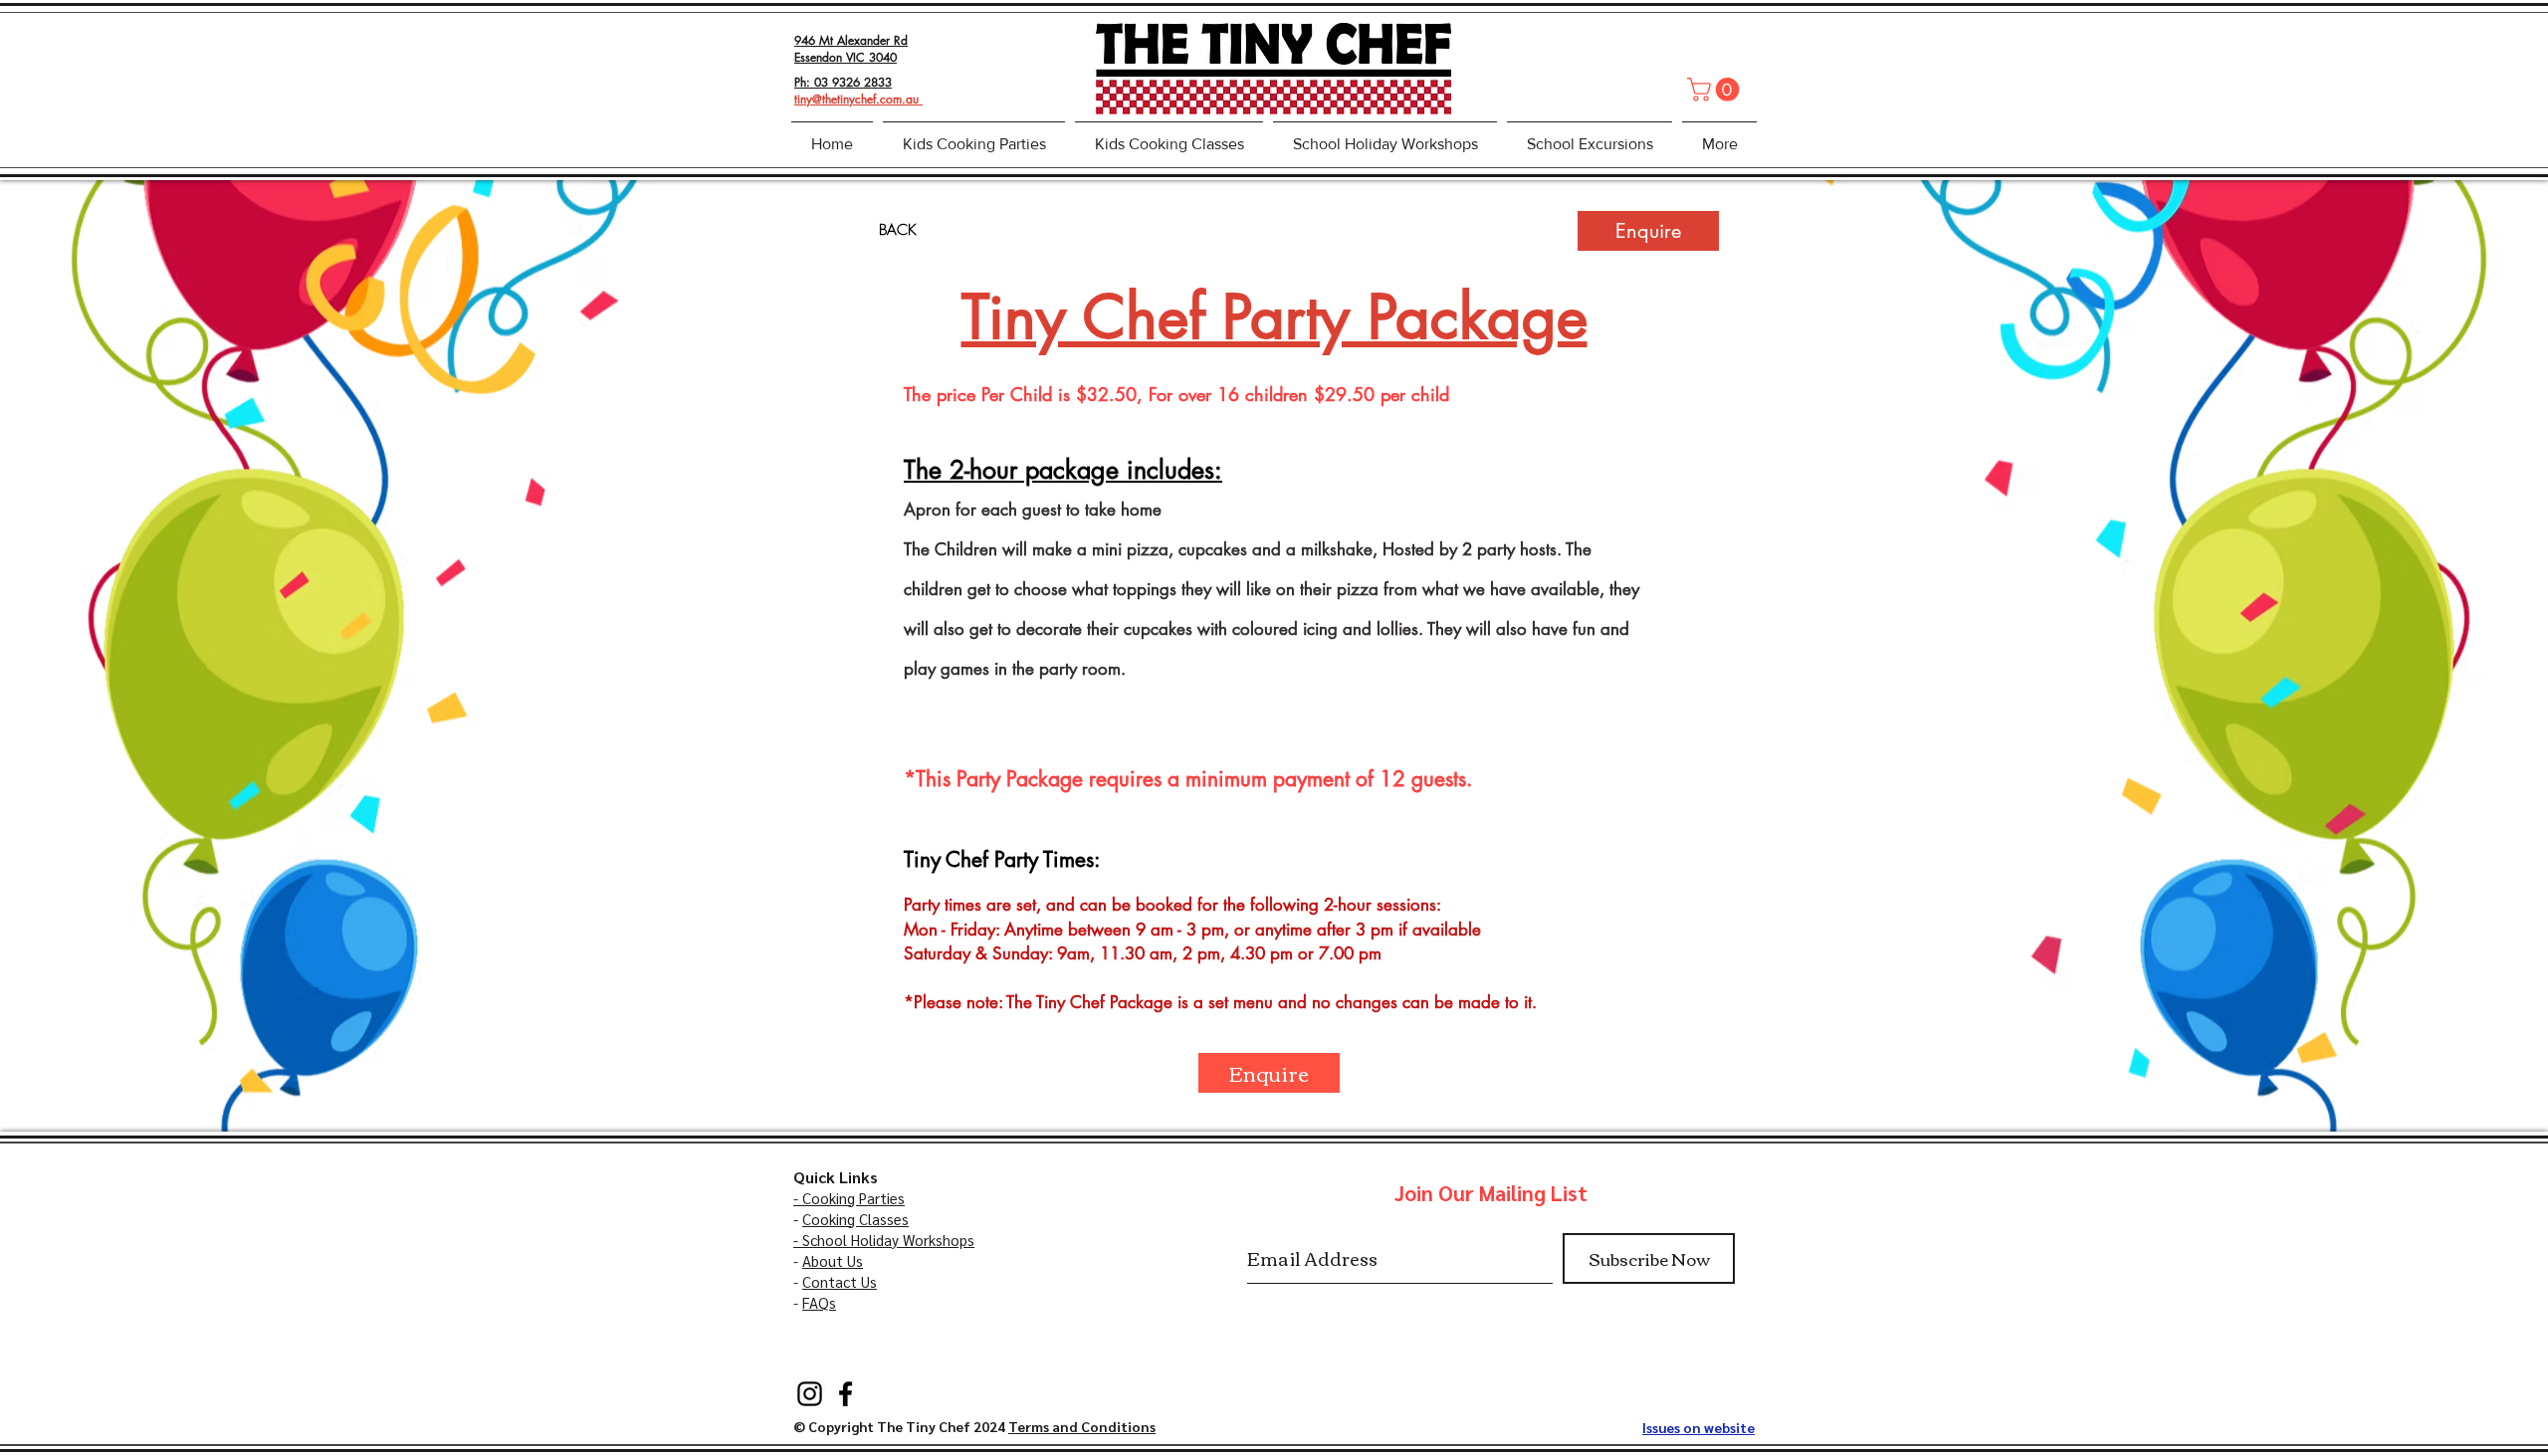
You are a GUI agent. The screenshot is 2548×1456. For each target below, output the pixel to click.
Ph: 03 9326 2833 (843, 82)
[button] (1716, 90)
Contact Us (840, 1281)
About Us (833, 1260)
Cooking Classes (855, 1219)
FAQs (819, 1302)
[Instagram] (810, 1394)
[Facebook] (846, 1394)
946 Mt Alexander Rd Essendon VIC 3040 (851, 49)
